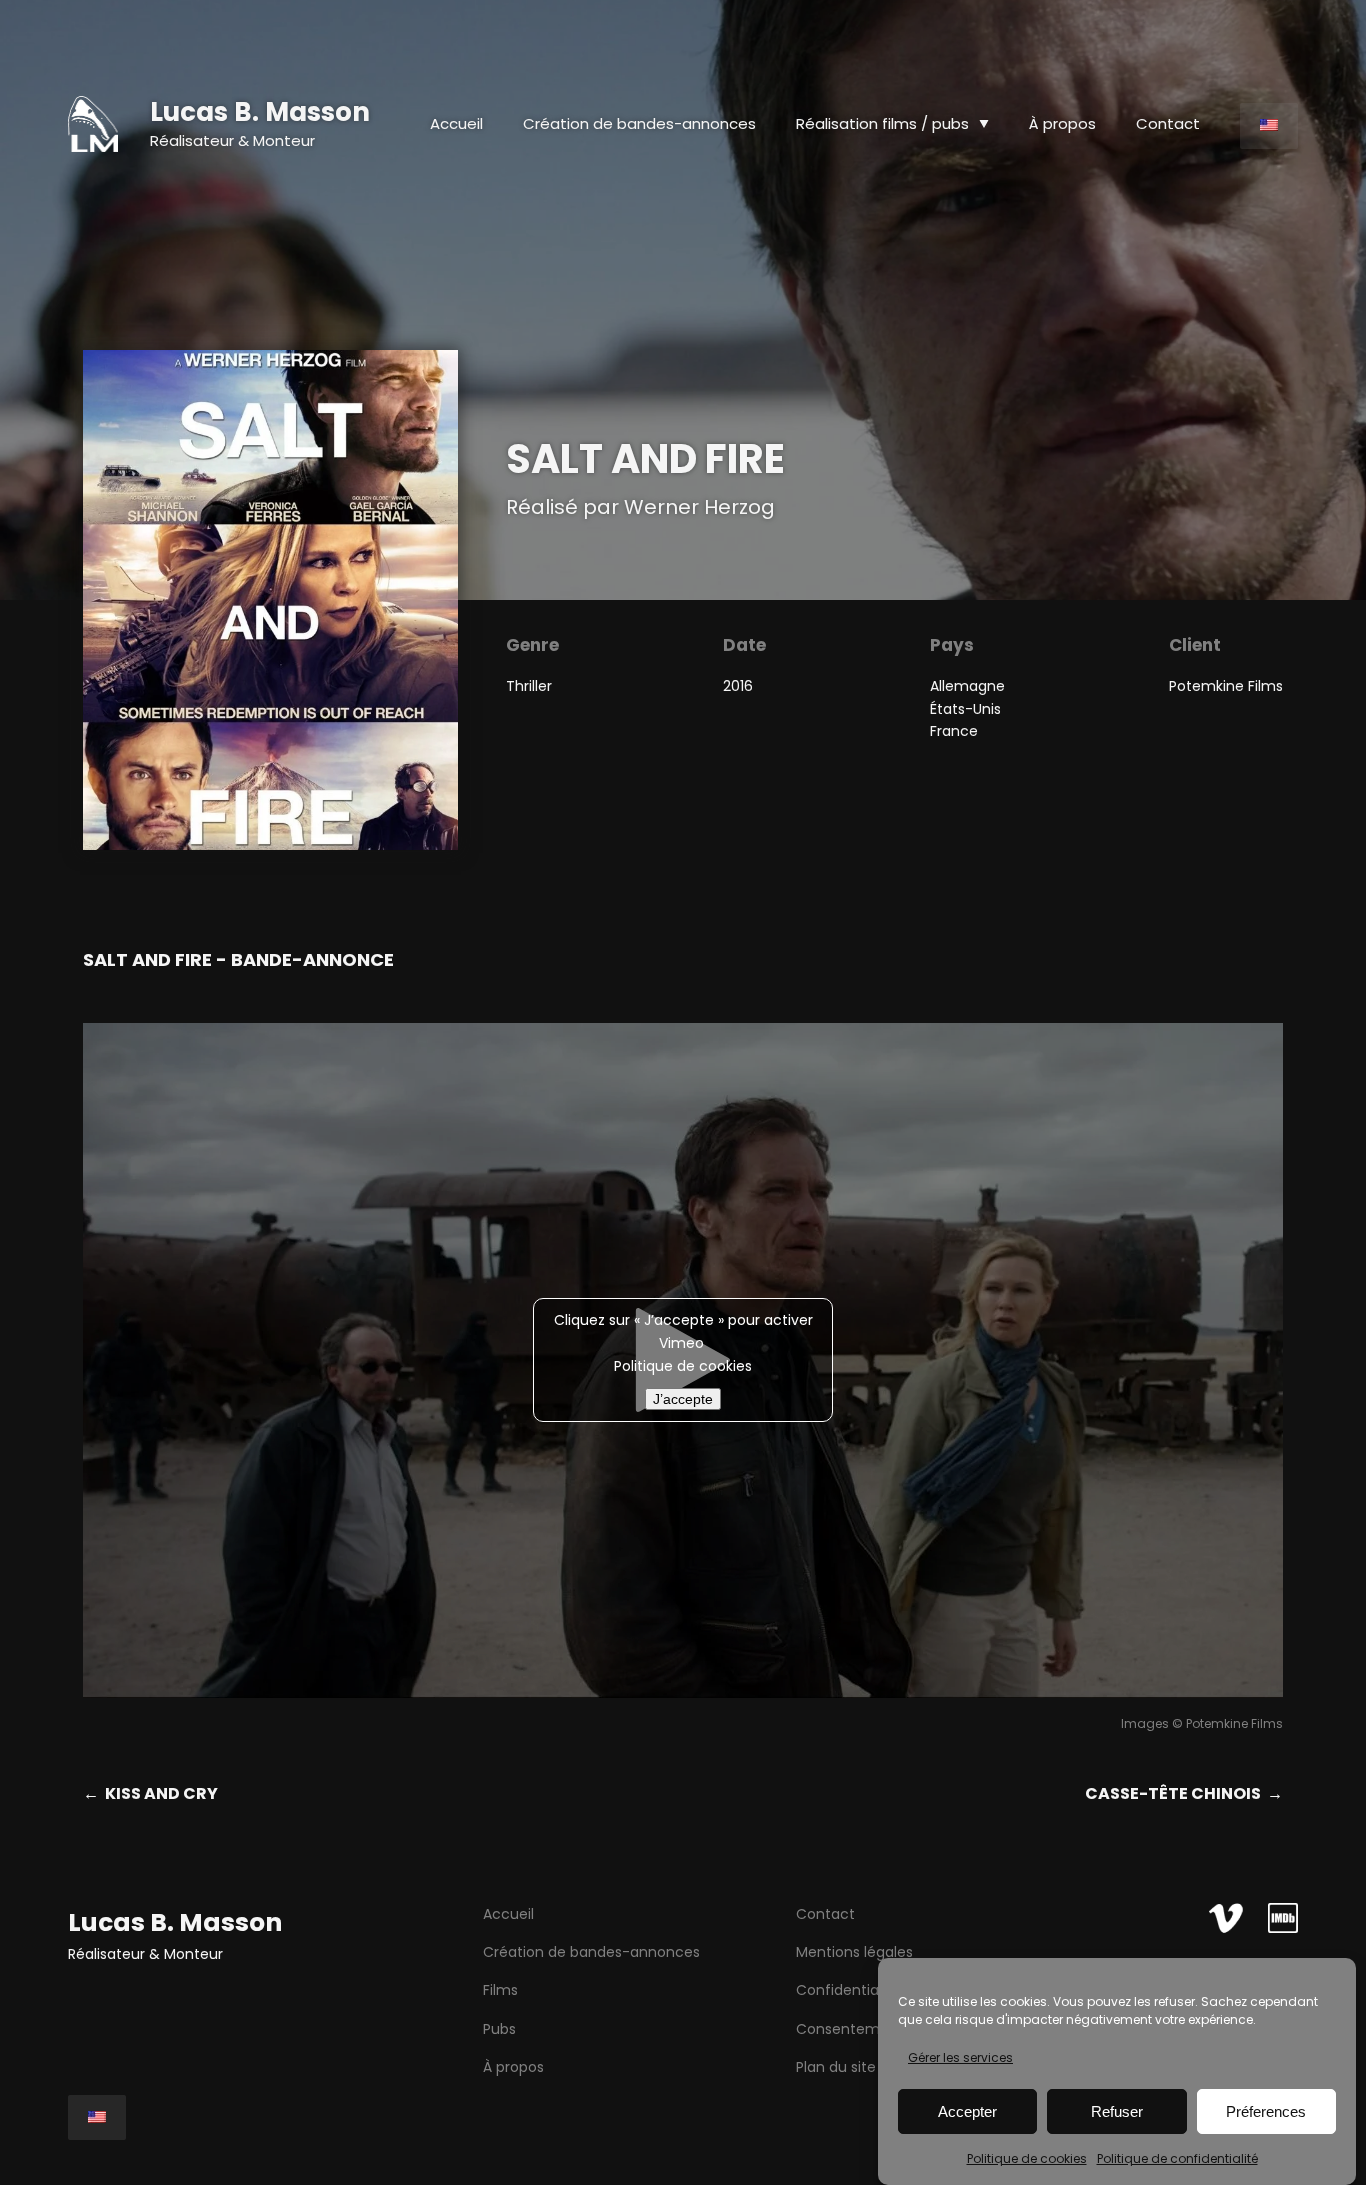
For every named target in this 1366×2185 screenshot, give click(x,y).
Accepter (967, 2111)
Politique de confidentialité (1177, 2157)
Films (500, 1990)
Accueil (456, 123)
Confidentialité (848, 1990)
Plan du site (836, 2067)
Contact (825, 1914)
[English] (1269, 126)
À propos (513, 2067)
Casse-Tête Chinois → (1184, 1793)
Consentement (850, 2029)
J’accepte (683, 1399)
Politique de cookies (1027, 2157)
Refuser (1117, 2111)
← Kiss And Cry (150, 1793)
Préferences (1266, 2111)
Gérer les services (960, 2057)
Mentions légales (854, 1952)
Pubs (499, 2029)
